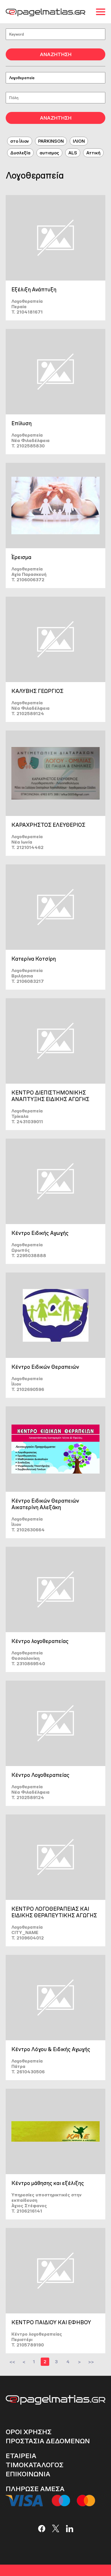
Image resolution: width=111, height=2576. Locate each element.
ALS (73, 153)
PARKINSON (51, 141)
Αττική (93, 153)
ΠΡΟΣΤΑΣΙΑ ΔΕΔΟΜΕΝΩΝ (48, 2441)
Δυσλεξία (20, 153)
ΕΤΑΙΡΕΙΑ (21, 2456)
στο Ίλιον (20, 141)
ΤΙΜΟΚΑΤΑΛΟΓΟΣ (35, 2465)
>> (91, 2362)
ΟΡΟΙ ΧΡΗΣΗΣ (29, 2432)
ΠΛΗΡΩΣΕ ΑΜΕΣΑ (35, 2489)
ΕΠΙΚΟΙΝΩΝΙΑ (28, 2474)
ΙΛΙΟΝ (79, 141)
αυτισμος (49, 153)
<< (12, 2362)
